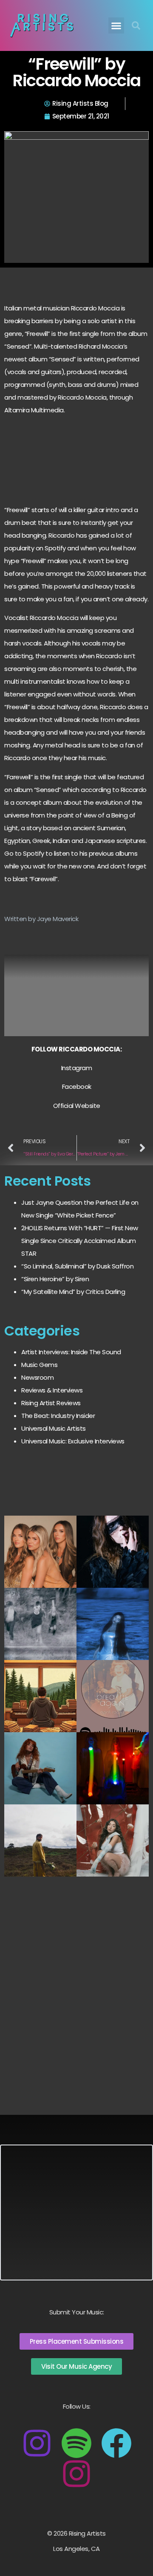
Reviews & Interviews (52, 1390)
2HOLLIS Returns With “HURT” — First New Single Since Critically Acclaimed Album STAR (80, 1241)
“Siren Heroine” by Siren (55, 1279)
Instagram (77, 1068)
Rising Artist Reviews (51, 1403)
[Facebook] (116, 2443)
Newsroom (37, 1377)
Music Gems (39, 1365)
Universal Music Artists (54, 1428)
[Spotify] (76, 2443)
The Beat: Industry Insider (58, 1416)
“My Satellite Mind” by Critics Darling (73, 1292)
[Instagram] (37, 2443)
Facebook (77, 1086)
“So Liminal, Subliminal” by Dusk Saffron (77, 1266)
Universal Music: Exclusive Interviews (73, 1441)
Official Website (77, 1106)
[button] (116, 25)
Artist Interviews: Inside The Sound (71, 1352)
